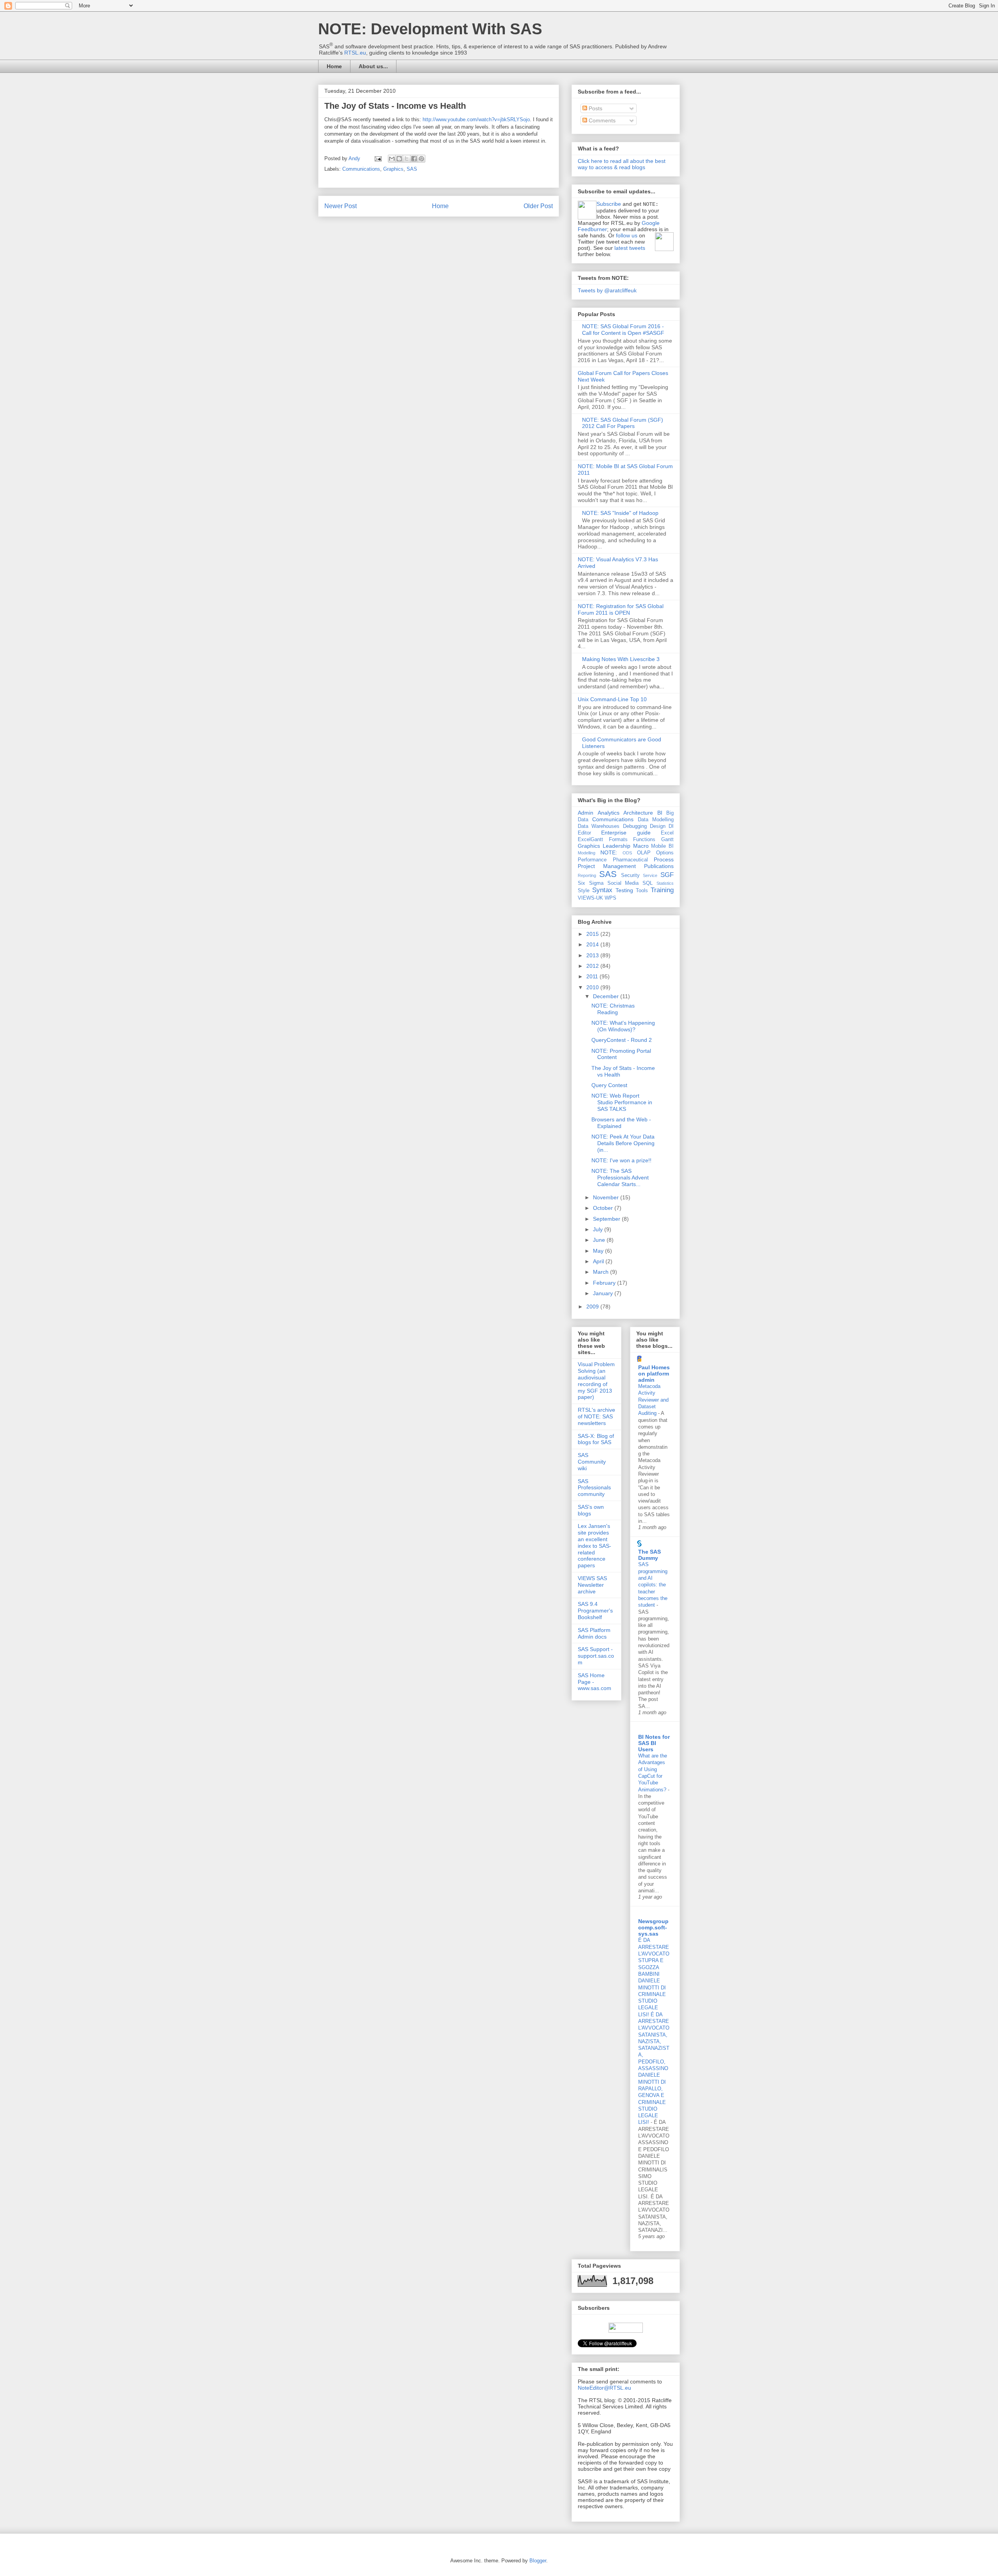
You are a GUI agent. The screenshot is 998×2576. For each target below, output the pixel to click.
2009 (593, 1307)
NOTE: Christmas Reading (613, 1009)
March (602, 1272)
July (599, 1229)
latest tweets (630, 248)
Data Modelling (656, 820)
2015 (593, 934)
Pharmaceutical (630, 860)
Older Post (538, 206)
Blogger (538, 2561)
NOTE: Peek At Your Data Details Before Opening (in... (623, 1143)
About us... (373, 66)
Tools (642, 891)
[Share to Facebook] (414, 159)
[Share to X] (407, 159)
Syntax (602, 890)
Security (630, 875)
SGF (667, 875)
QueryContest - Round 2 (622, 1040)
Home (334, 66)
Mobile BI (662, 846)
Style (584, 891)
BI (660, 813)
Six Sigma (591, 883)
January (604, 1293)
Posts (595, 108)
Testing (624, 890)
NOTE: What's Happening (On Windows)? (623, 1026)
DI (671, 826)
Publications (659, 866)
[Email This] (392, 159)
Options (665, 853)
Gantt (667, 840)
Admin (586, 813)
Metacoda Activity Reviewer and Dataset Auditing (653, 1400)
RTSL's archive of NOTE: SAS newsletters (596, 1416)
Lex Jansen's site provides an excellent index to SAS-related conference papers (595, 1546)
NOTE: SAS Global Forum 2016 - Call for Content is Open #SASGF (623, 330)
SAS (412, 169)
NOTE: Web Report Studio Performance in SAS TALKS (622, 1102)
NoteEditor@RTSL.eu (604, 2388)
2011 (593, 976)
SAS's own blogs (591, 1510)
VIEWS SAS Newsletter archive (592, 1585)
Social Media (623, 883)
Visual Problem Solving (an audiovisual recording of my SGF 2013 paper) (596, 1381)
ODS (627, 853)
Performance (592, 860)
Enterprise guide (626, 833)
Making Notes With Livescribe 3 (621, 659)
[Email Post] (378, 158)
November (607, 1197)
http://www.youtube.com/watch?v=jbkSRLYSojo (476, 119)
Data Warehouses (599, 826)
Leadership (617, 846)
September (607, 1219)
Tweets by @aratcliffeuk (607, 290)
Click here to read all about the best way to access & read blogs (622, 164)
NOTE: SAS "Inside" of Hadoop (620, 513)
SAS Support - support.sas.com (596, 1656)
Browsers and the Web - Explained (621, 1123)
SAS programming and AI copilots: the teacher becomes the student (653, 1585)
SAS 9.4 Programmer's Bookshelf (595, 1611)
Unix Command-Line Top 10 (612, 699)
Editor (584, 833)
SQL (648, 883)
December (607, 996)
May (599, 1251)
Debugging (635, 826)
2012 (593, 966)
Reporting (587, 875)
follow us (627, 235)
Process (664, 859)
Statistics (665, 883)
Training (662, 890)
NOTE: (609, 852)
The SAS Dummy (649, 1555)
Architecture (638, 813)
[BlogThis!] (399, 159)
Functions (644, 840)
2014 (593, 944)
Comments (601, 120)
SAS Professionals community (594, 1488)
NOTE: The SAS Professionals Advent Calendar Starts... (620, 1177)
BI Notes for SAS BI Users (654, 1743)
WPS (610, 898)
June (600, 1240)
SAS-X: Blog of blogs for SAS (596, 1439)
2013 (593, 955)
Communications (361, 169)
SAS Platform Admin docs (594, 1633)
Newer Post (341, 206)
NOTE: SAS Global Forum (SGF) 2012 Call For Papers (623, 423)
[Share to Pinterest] (421, 159)
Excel (667, 833)
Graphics (393, 169)
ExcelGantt (590, 840)
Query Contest (609, 1085)
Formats (618, 840)
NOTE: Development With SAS (430, 29)
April (599, 1261)
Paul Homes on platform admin (654, 1374)
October (604, 1208)
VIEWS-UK (590, 898)
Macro (641, 846)
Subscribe (609, 204)
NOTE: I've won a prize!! (621, 1160)
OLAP (644, 853)
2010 (593, 987)
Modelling (587, 853)
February (605, 1283)
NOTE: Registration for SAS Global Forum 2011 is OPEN (621, 609)
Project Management (607, 866)
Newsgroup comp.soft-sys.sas (653, 1927)
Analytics (609, 813)
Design (658, 826)
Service (650, 875)
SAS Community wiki (592, 1462)
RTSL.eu (355, 53)
